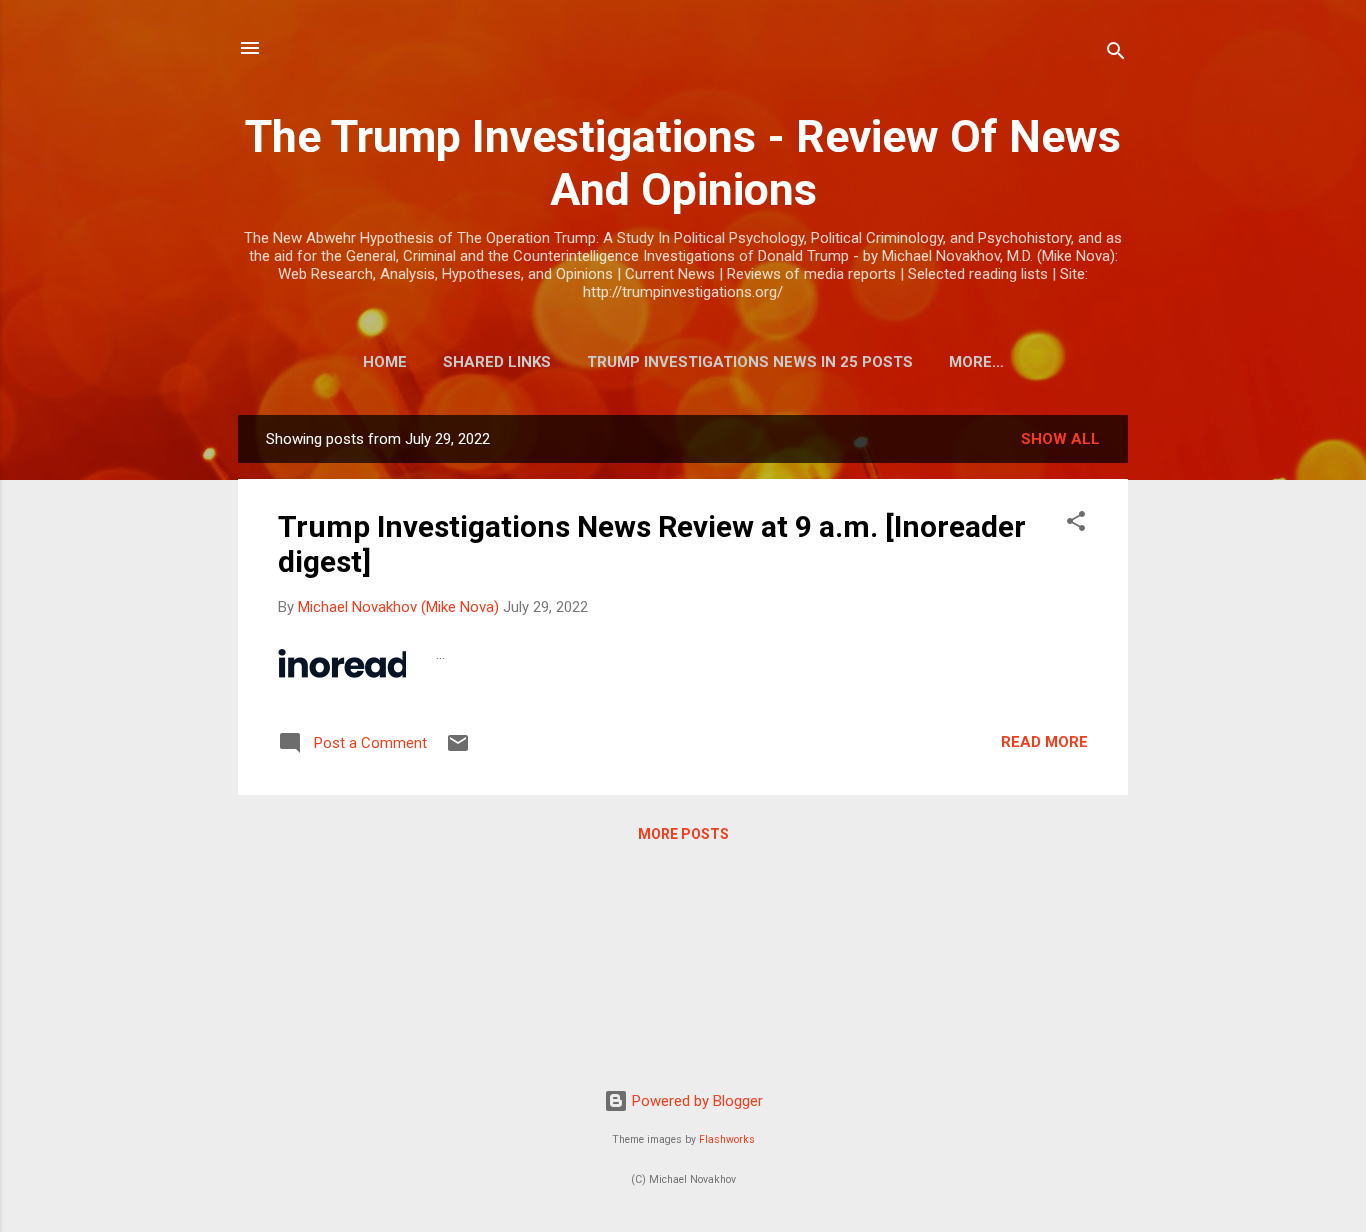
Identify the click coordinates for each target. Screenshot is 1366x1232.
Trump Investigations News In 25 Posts (750, 362)
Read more (1044, 742)
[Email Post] (458, 750)
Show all (1060, 439)
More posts (683, 834)
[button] (1076, 524)
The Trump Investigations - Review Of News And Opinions (683, 163)
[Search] (1116, 54)
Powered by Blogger (695, 1101)
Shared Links (497, 362)
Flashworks (727, 1139)
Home (385, 362)
